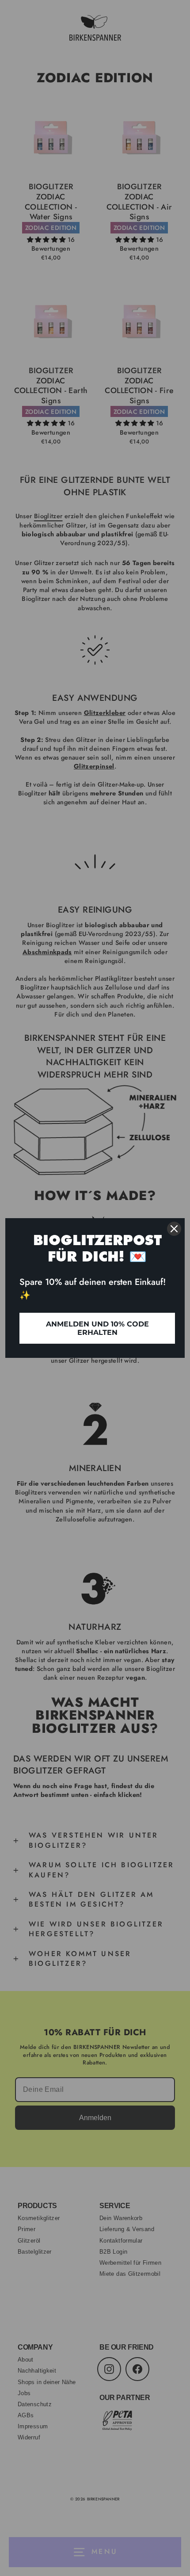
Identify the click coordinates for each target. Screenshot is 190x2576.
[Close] (174, 1229)
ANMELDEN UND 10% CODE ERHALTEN (97, 1328)
